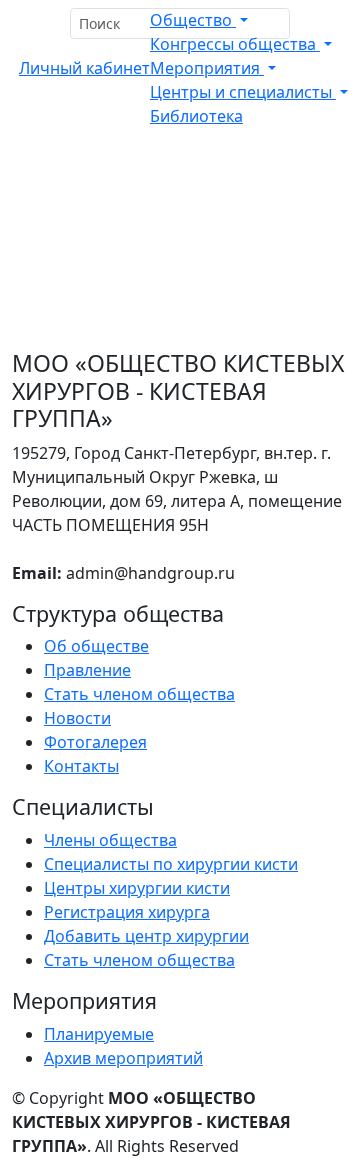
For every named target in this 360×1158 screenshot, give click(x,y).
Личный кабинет (84, 68)
